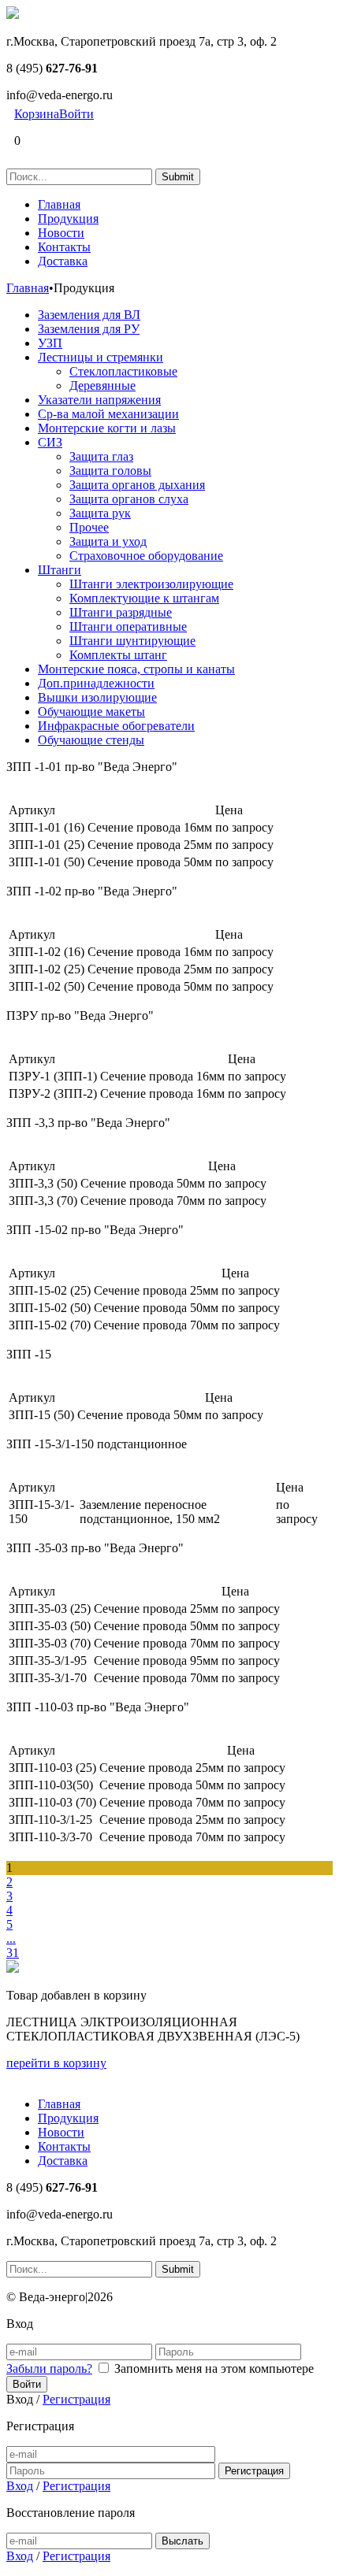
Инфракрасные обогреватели (116, 726)
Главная (59, 204)
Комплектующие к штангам (144, 598)
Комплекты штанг (118, 655)
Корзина (37, 114)
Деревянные (102, 385)
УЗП (50, 343)
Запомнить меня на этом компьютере (214, 2368)
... (11, 1938)
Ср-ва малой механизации (108, 414)
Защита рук (100, 513)
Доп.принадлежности (96, 683)
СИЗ (50, 442)
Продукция (68, 219)
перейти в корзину (56, 2063)
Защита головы (110, 471)
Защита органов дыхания (137, 485)
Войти (76, 114)
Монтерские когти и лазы (107, 428)
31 (13, 1953)
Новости (61, 233)
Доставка (63, 261)
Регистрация (76, 2399)
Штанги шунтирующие (132, 641)
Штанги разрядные (121, 612)
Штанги (60, 570)
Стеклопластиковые (123, 371)
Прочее (89, 527)
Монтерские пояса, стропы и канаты (136, 669)
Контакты (64, 247)
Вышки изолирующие (97, 697)
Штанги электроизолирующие (151, 584)
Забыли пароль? (49, 2368)
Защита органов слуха (129, 499)
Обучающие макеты (91, 712)
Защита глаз (101, 456)
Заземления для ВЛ (89, 315)
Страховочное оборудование (146, 556)
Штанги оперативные (128, 626)
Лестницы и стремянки (101, 357)
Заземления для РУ (89, 329)
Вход (20, 2486)
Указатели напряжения (99, 400)
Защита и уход (108, 541)
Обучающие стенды (91, 740)
